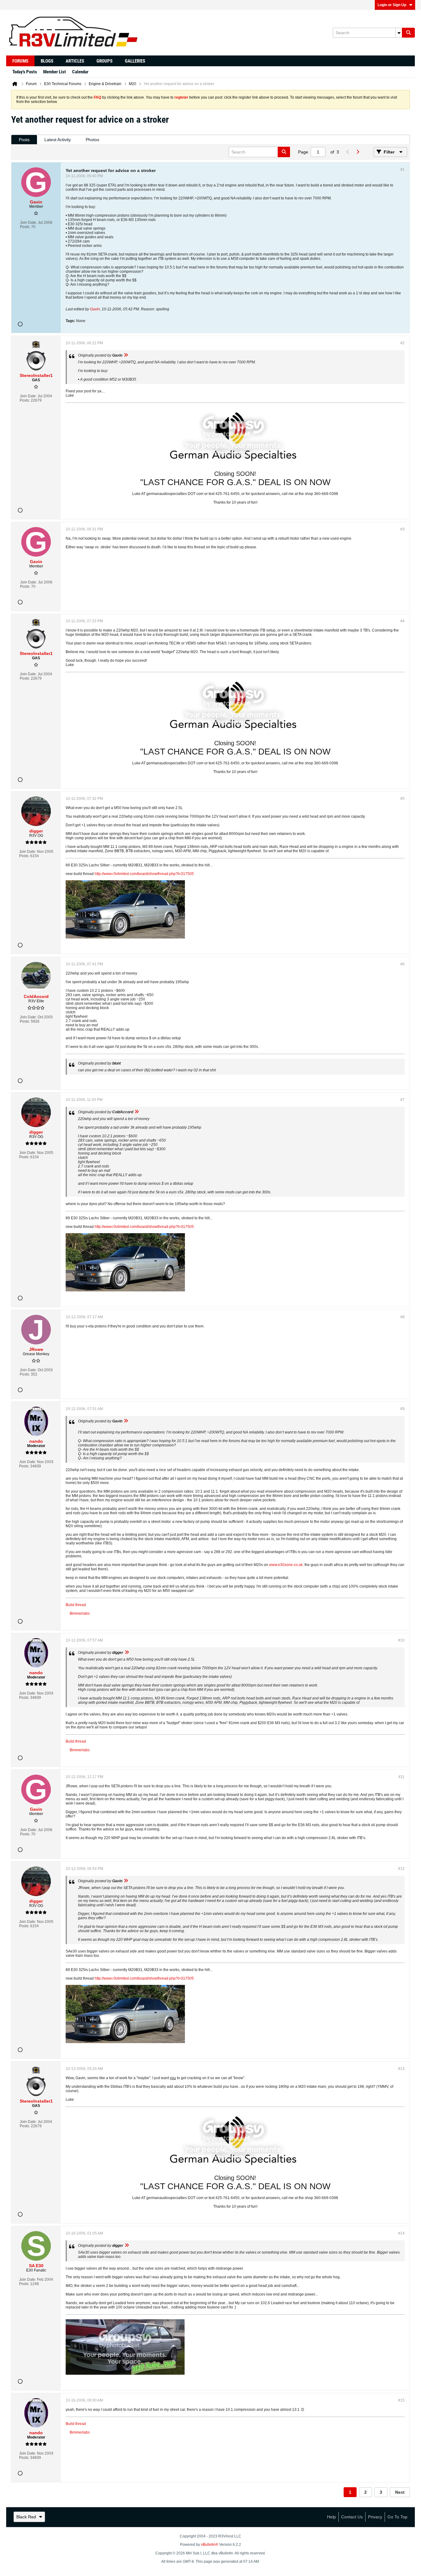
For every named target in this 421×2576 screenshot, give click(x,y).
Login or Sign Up (392, 5)
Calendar (80, 72)
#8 (403, 1317)
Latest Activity (58, 140)
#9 (403, 1409)
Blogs (47, 61)
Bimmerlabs (80, 1613)
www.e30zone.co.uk (286, 1565)
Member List (55, 72)
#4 (403, 621)
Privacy (375, 2517)
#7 (403, 1100)
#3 (403, 529)
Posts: (25, 227)
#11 (402, 1777)
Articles (75, 61)
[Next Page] (358, 152)
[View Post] (126, 355)
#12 (401, 1869)
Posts (24, 140)
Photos (92, 140)
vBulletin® (210, 2545)
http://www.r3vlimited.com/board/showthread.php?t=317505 (144, 874)
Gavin (95, 309)
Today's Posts (25, 72)
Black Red (26, 2517)
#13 (401, 2069)
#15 (401, 2400)
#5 (403, 799)
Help (331, 2517)
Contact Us (352, 2517)
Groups (104, 61)
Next (400, 2492)
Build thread (76, 1605)
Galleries (135, 61)
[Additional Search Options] (399, 33)
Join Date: (29, 223)
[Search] (408, 33)
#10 (401, 1640)
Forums (20, 61)
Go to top (397, 2517)
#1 (403, 170)
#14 (401, 2233)
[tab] (24, 140)
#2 (403, 343)
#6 (403, 964)
